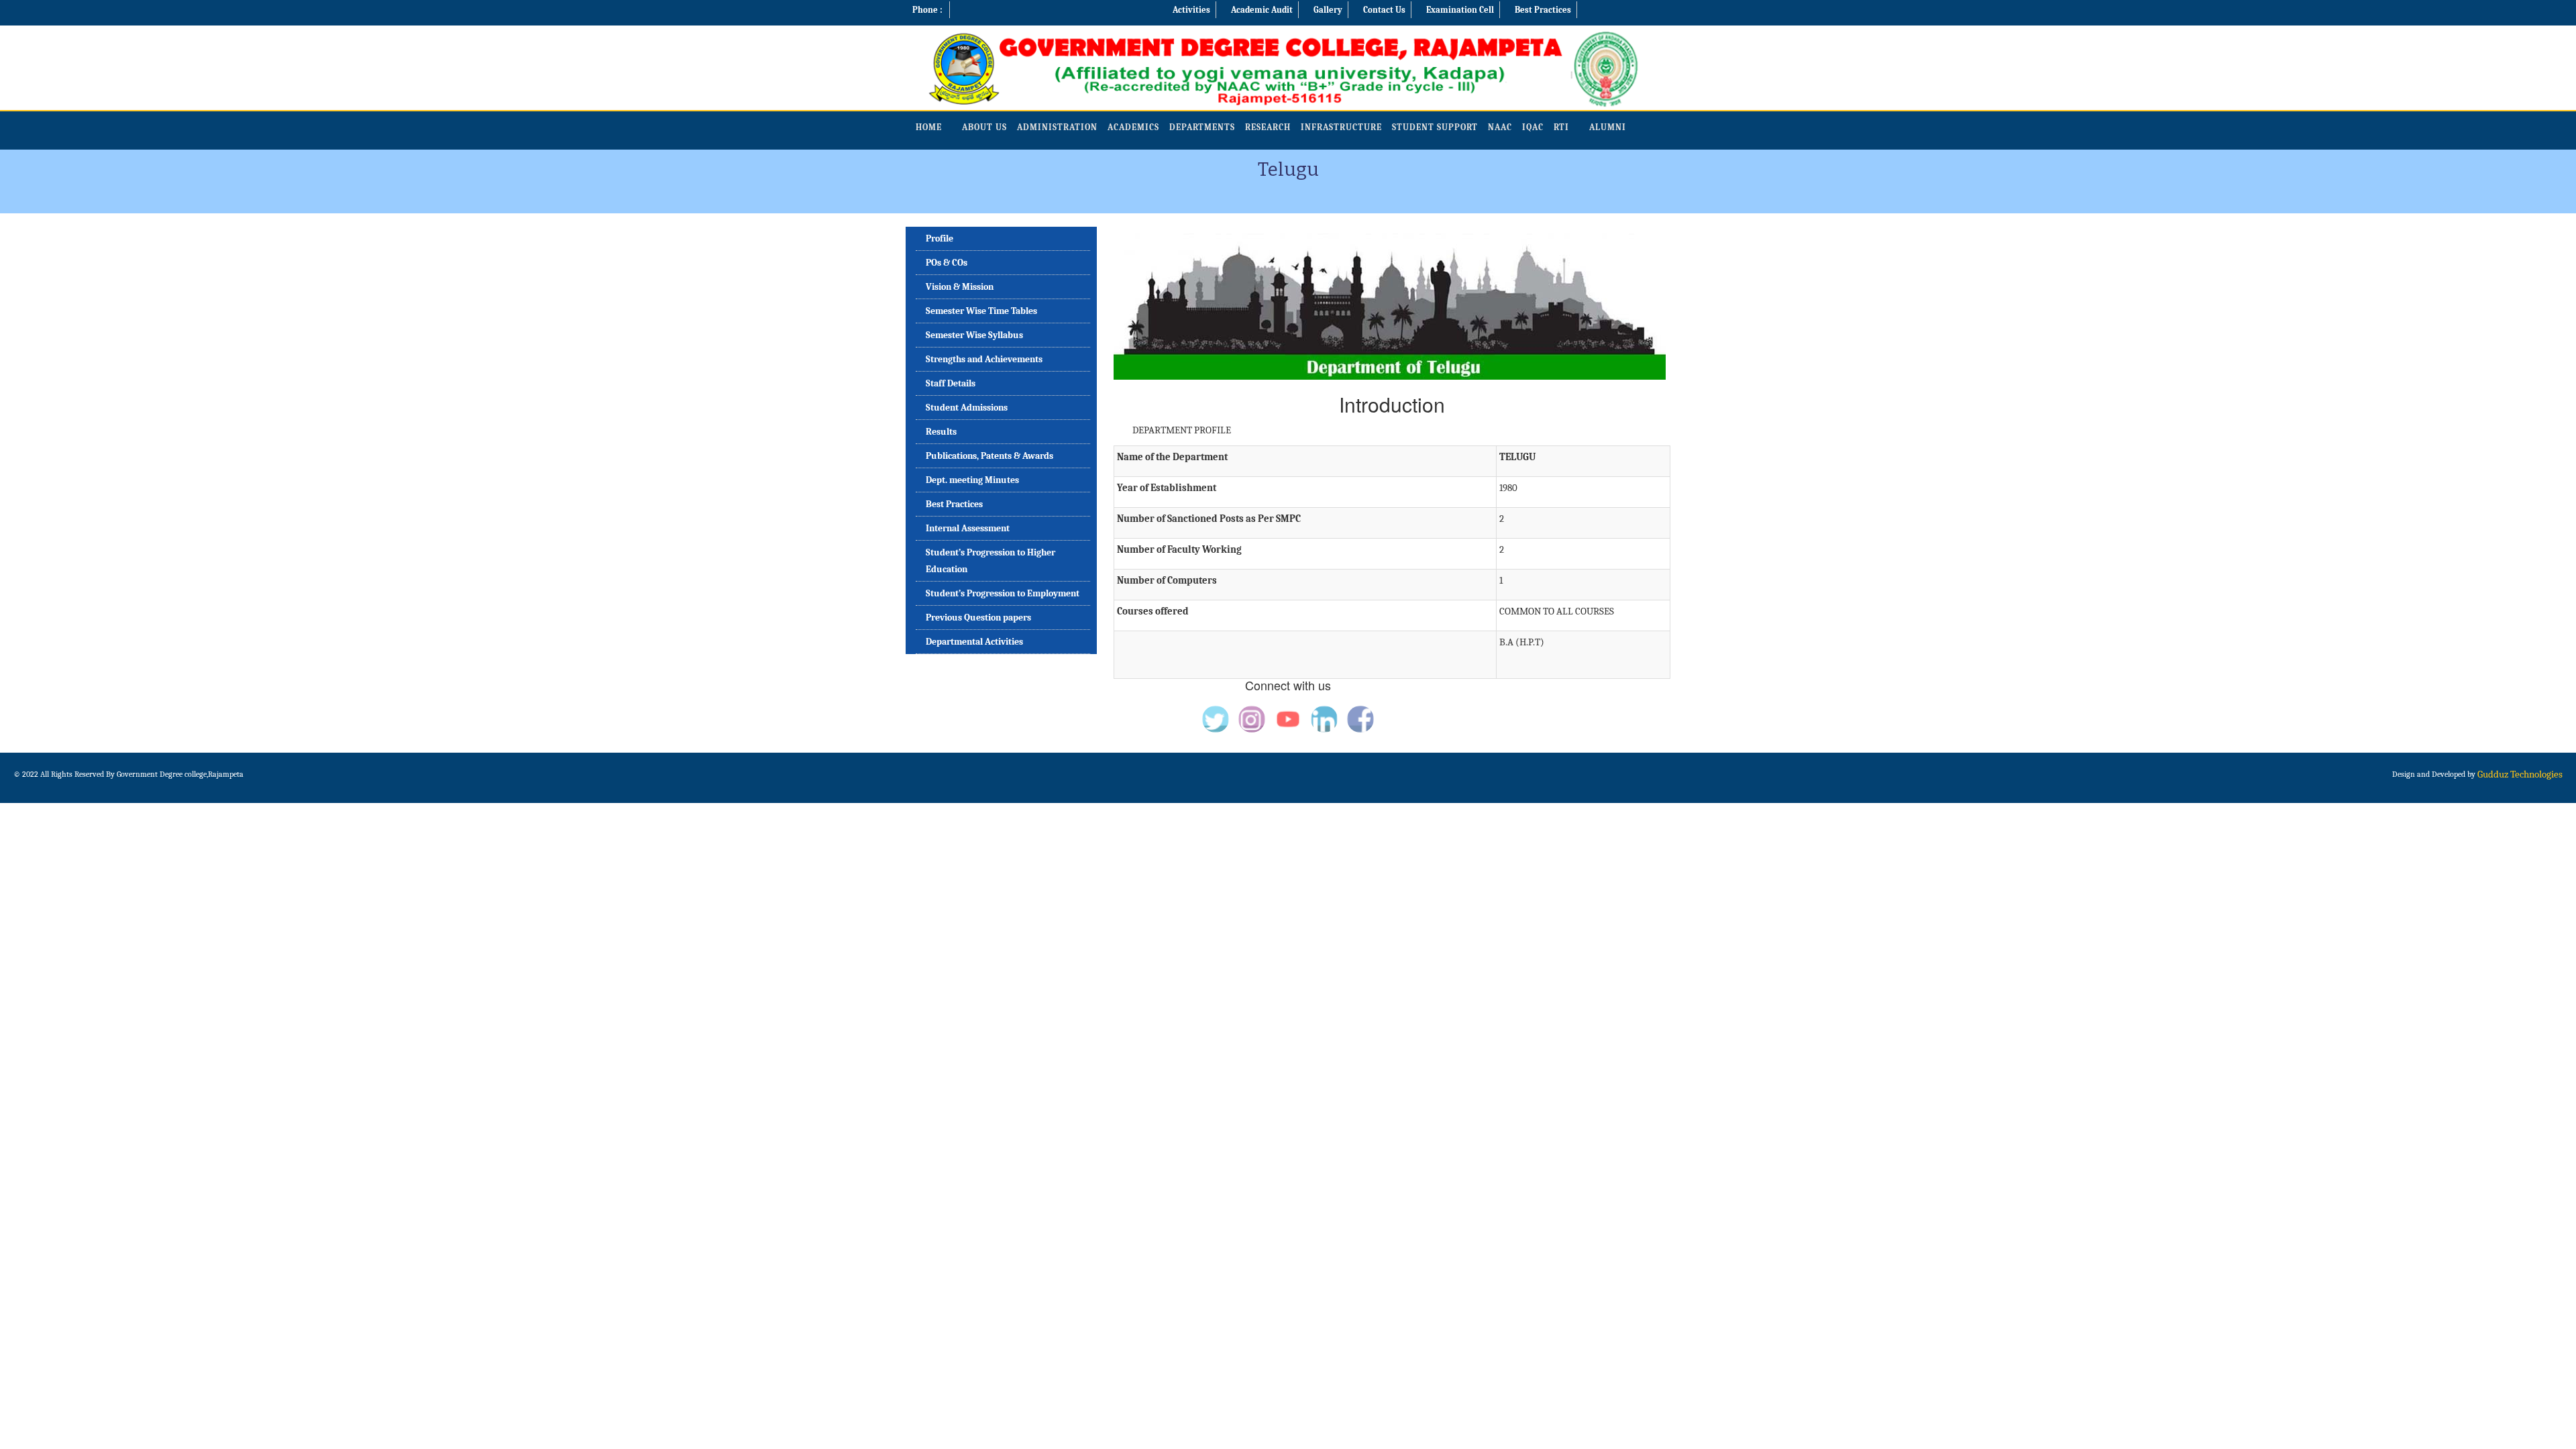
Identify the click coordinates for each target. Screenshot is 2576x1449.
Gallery (1328, 10)
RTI (1561, 127)
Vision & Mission (960, 287)
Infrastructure (1341, 127)
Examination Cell (1460, 10)
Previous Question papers (978, 618)
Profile (940, 238)
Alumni (1608, 127)
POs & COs (947, 263)
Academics (1133, 127)
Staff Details (951, 383)
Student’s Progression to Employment (1003, 593)
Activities (1191, 10)
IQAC (1533, 127)
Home (929, 127)
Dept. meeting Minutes (972, 480)
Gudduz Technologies (2520, 774)
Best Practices (1543, 10)
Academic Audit (1262, 10)
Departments (1202, 127)
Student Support (1435, 127)
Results (941, 432)
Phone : (927, 10)
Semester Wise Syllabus (974, 335)
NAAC (1500, 127)
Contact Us (1384, 10)
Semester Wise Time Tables (981, 311)
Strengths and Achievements (984, 359)
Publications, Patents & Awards (989, 456)
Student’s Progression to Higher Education (990, 561)
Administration (1057, 127)
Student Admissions (967, 408)
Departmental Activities (974, 642)
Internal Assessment (968, 528)
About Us (984, 127)
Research (1268, 127)
